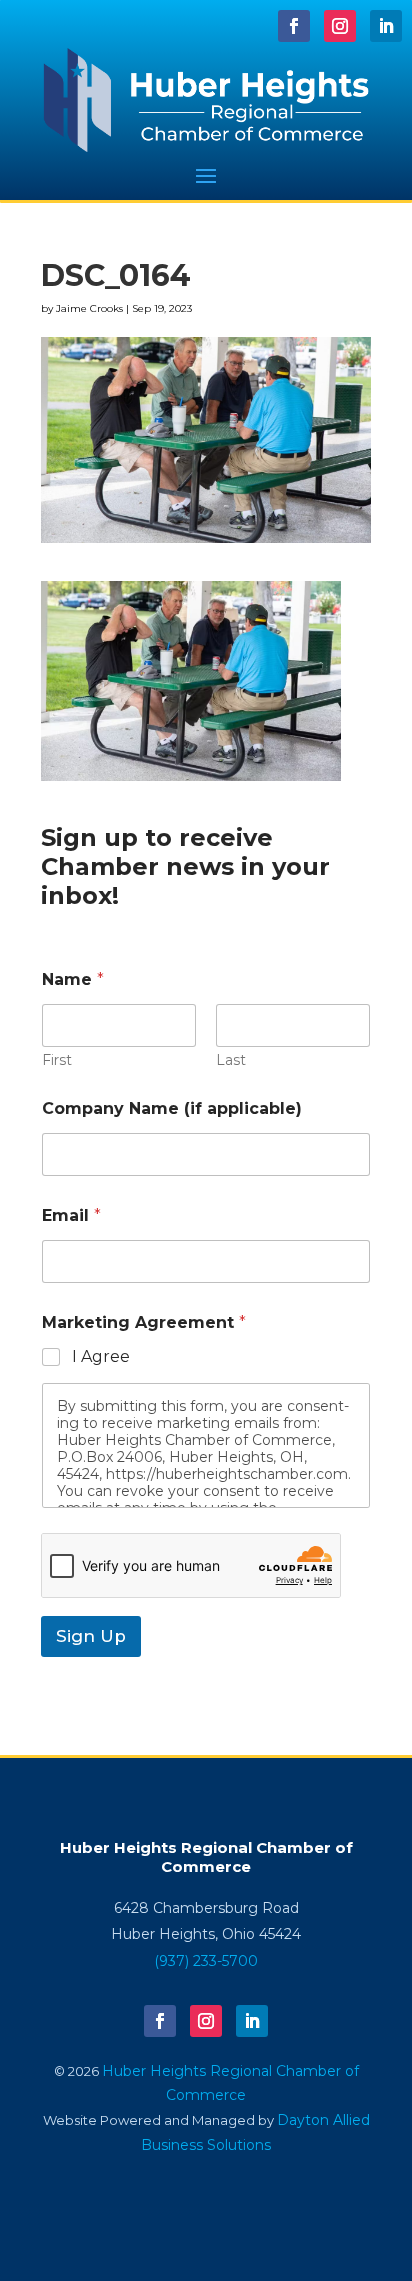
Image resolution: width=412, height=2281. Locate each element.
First (57, 1060)
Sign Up (91, 1636)
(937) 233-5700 (206, 1961)
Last (231, 1060)
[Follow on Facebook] (294, 26)
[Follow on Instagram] (340, 26)
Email (71, 1215)
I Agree (101, 1356)
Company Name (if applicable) (172, 1108)
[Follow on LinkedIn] (386, 26)
